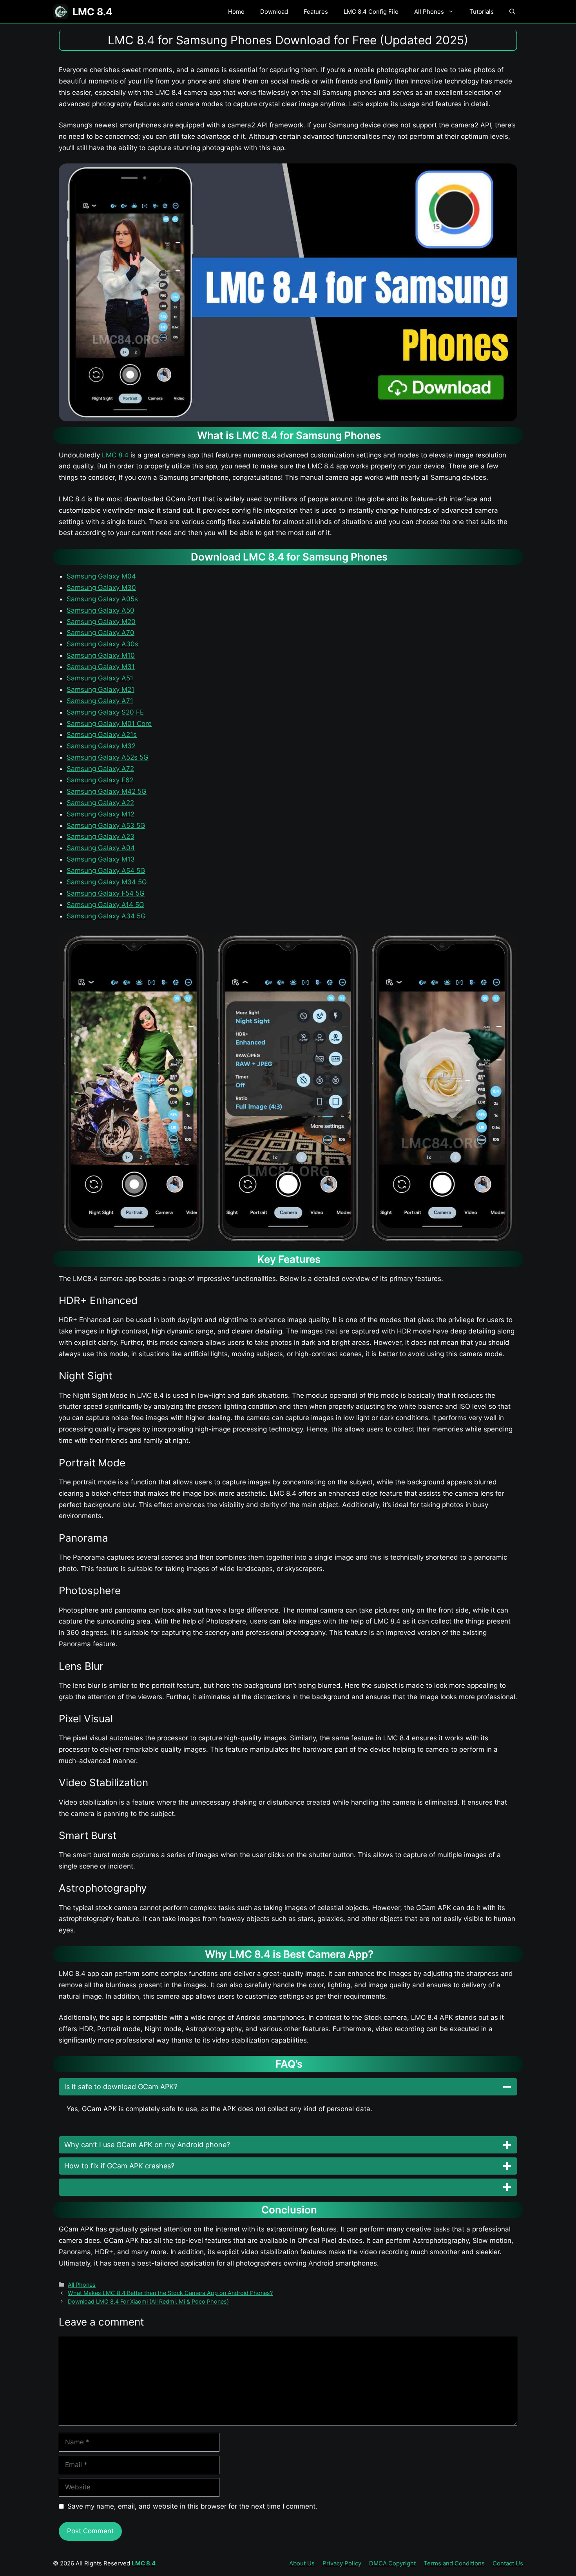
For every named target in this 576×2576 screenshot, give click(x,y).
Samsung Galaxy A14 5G (105, 905)
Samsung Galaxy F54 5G (106, 893)
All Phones (429, 12)
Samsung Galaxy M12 (101, 814)
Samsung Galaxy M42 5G (107, 791)
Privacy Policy (342, 2563)
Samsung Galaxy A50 (101, 610)
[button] (512, 12)
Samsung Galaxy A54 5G (106, 871)
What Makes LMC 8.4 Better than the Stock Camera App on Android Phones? (170, 2293)
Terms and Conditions (454, 2563)
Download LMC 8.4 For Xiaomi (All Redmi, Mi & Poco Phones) (148, 2301)
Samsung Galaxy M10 (101, 655)
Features (316, 12)
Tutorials (482, 12)
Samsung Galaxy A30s (102, 644)
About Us (302, 2563)
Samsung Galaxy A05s (102, 599)
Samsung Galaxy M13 (101, 859)
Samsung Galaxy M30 (101, 588)
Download (274, 12)
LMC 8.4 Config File (371, 12)
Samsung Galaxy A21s (102, 735)
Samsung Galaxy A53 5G (106, 825)
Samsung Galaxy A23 (101, 836)
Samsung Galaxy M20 (101, 622)
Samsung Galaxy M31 (101, 667)
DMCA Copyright (392, 2563)
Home (236, 12)
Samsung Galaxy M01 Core (109, 724)
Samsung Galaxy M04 (101, 576)
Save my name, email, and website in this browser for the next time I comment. (192, 2506)
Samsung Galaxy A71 (100, 701)
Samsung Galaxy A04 (101, 848)
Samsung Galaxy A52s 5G (108, 757)
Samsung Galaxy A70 (101, 633)
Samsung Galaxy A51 (100, 678)
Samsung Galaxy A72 (100, 769)
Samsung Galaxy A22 (100, 803)
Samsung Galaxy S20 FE (105, 712)
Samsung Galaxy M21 (101, 689)
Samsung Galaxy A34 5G (106, 916)
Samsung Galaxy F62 (100, 780)
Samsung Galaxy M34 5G (107, 882)
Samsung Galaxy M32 (101, 746)
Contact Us (508, 2563)
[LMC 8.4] (61, 12)
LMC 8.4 (92, 12)
